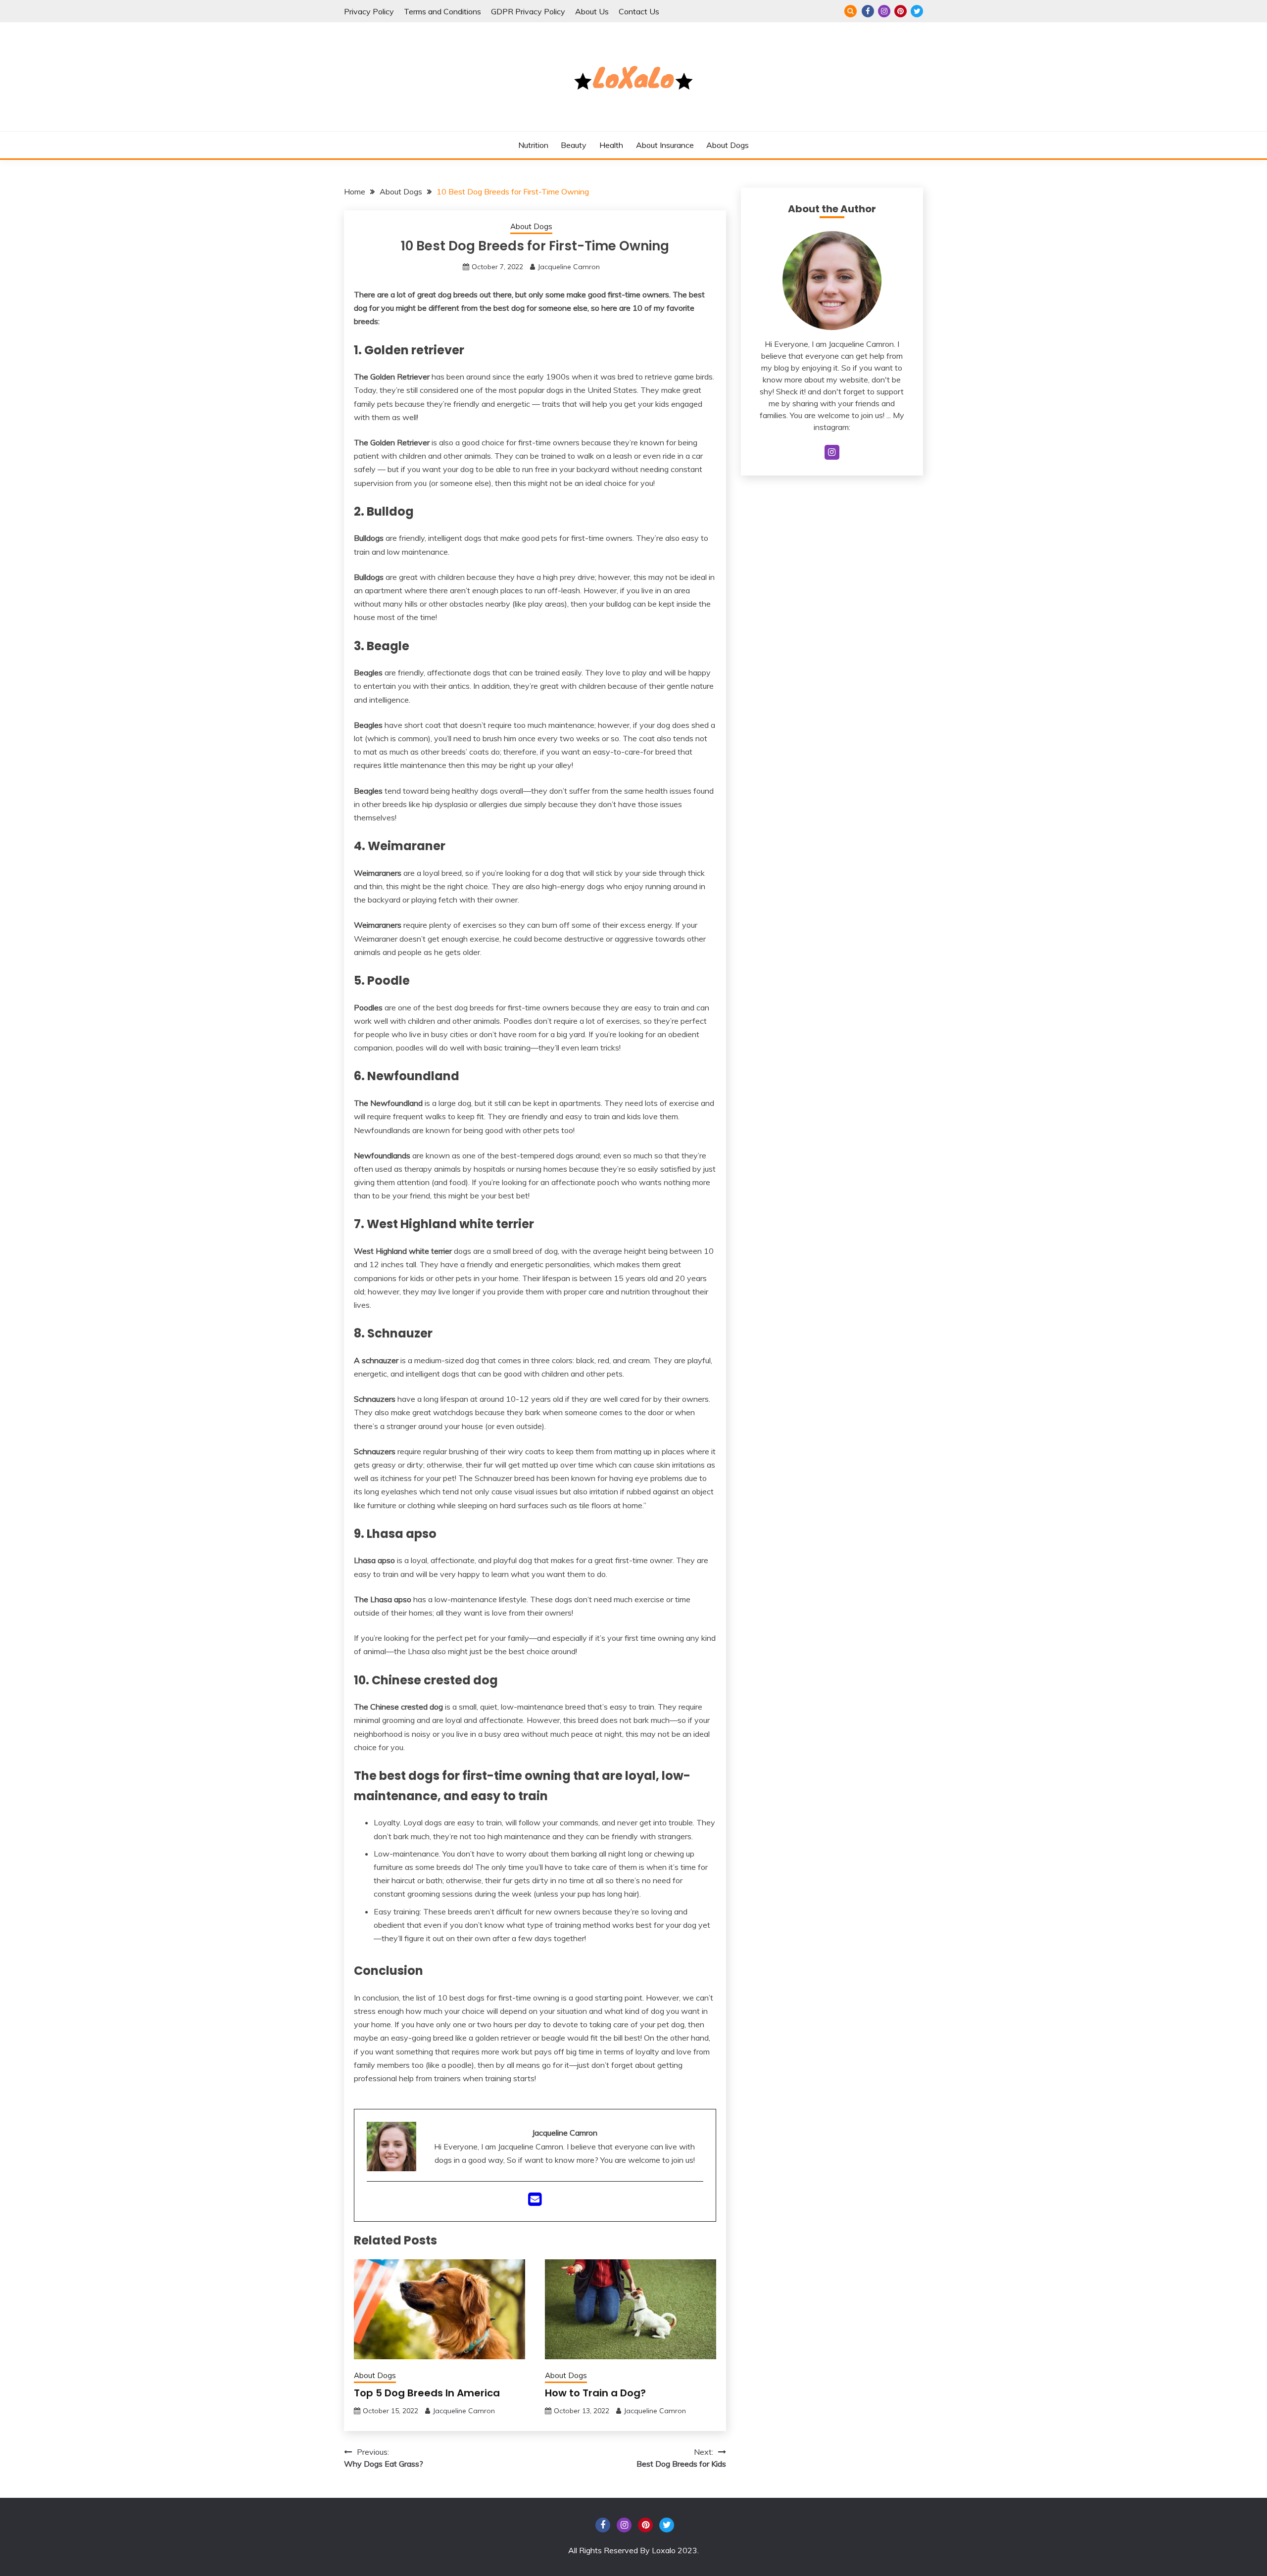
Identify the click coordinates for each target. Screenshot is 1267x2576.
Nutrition (533, 145)
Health (611, 145)
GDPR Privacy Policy (528, 11)
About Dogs (728, 145)
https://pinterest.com (901, 11)
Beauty (574, 145)
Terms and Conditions (442, 11)
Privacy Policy (369, 11)
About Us (592, 11)
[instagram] (832, 452)
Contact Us (639, 11)
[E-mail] (535, 2202)
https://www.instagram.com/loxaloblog (884, 11)
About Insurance (665, 145)
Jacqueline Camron (569, 267)
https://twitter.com (917, 11)
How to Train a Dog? (595, 2393)
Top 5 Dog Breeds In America (427, 2393)
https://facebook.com (868, 11)
